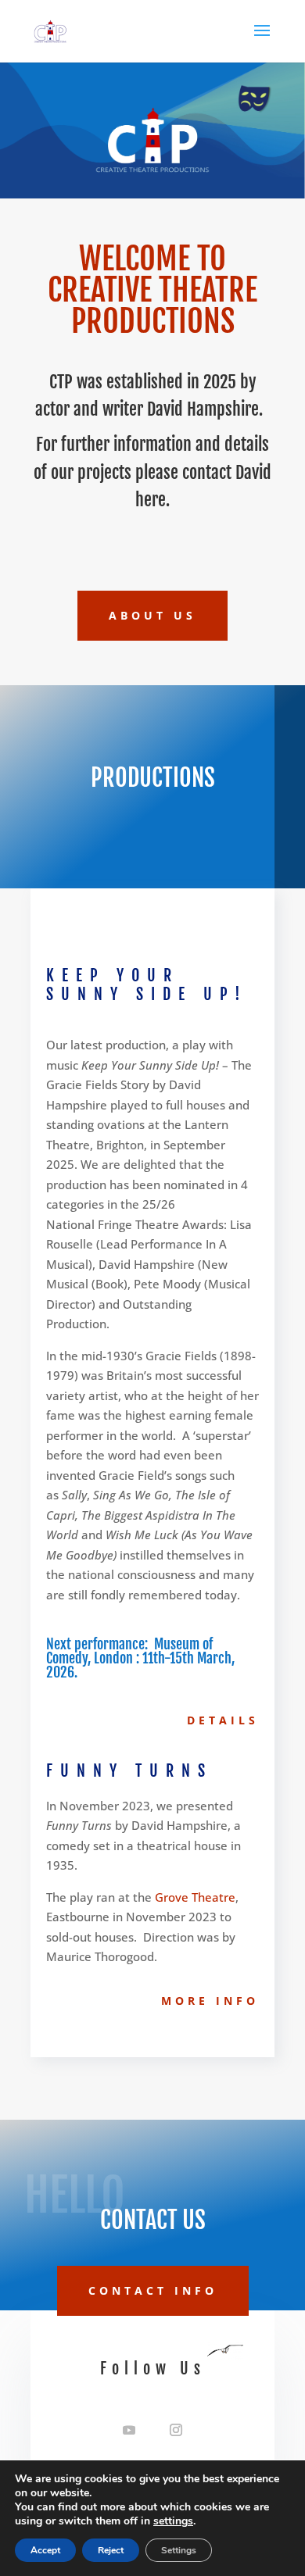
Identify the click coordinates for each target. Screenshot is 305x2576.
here (151, 500)
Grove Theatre (195, 1897)
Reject (111, 2550)
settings (173, 2521)
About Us (152, 615)
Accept (45, 2550)
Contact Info (153, 2290)
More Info (210, 2001)
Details (223, 1720)
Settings (179, 2550)
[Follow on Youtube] (129, 2430)
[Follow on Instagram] (176, 2430)
